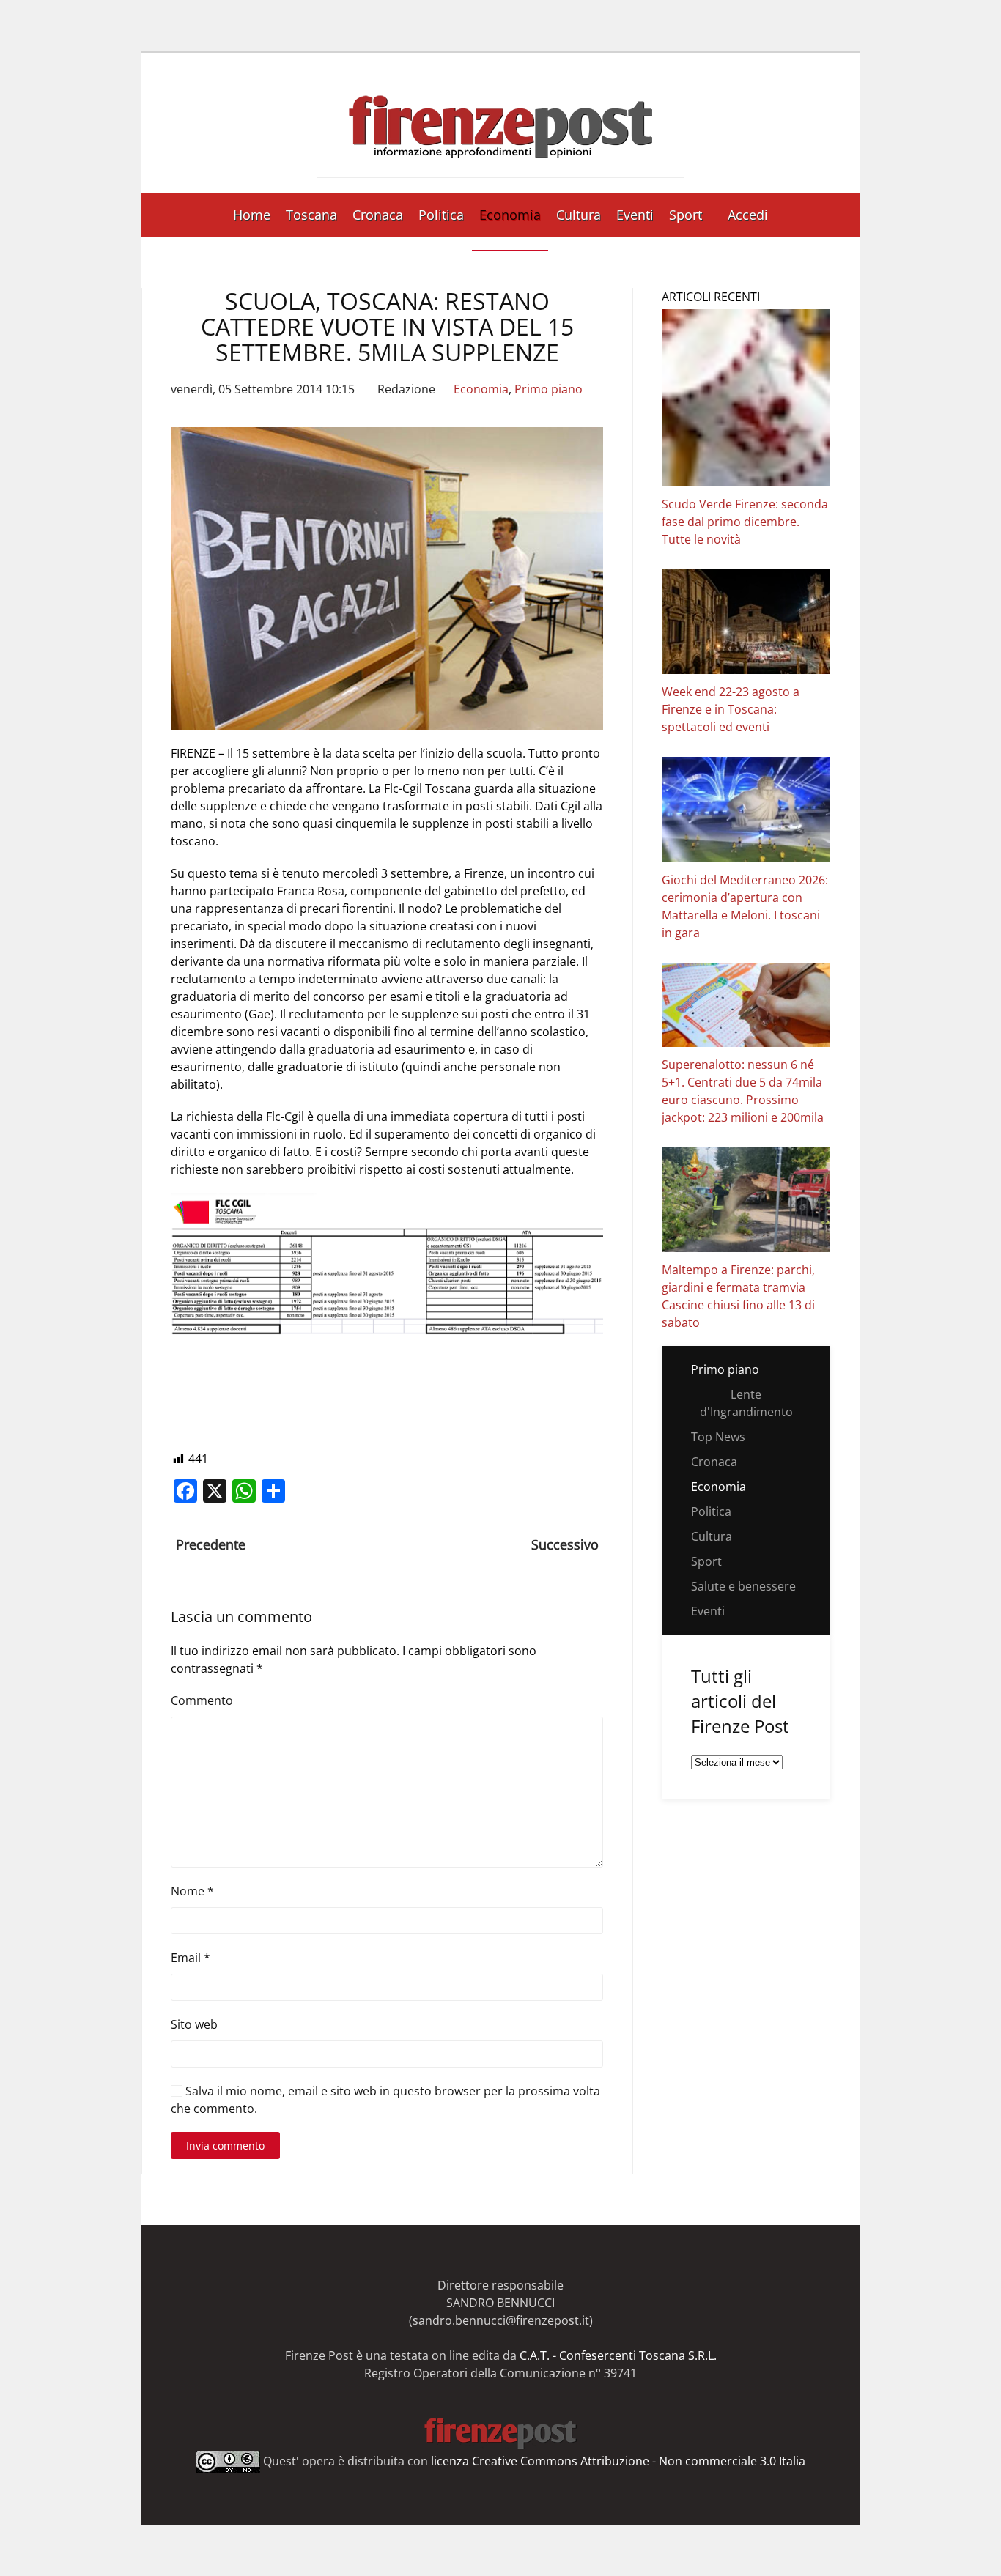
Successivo (565, 1544)
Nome (192, 1891)
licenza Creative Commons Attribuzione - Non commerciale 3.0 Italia (618, 2461)
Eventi (635, 215)
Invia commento (225, 2146)
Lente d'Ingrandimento (746, 1403)
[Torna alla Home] (500, 123)
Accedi (748, 215)
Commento (202, 1700)
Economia (510, 215)
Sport (686, 215)
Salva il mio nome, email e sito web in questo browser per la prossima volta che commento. (385, 2100)
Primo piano (548, 389)
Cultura (579, 215)
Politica (441, 215)
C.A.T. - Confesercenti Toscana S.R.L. (618, 2355)
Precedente (211, 1544)
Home (252, 215)
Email (191, 1958)
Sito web (194, 2024)
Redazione (406, 389)
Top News (718, 1437)
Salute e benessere (743, 1586)
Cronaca (378, 215)
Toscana (311, 215)
